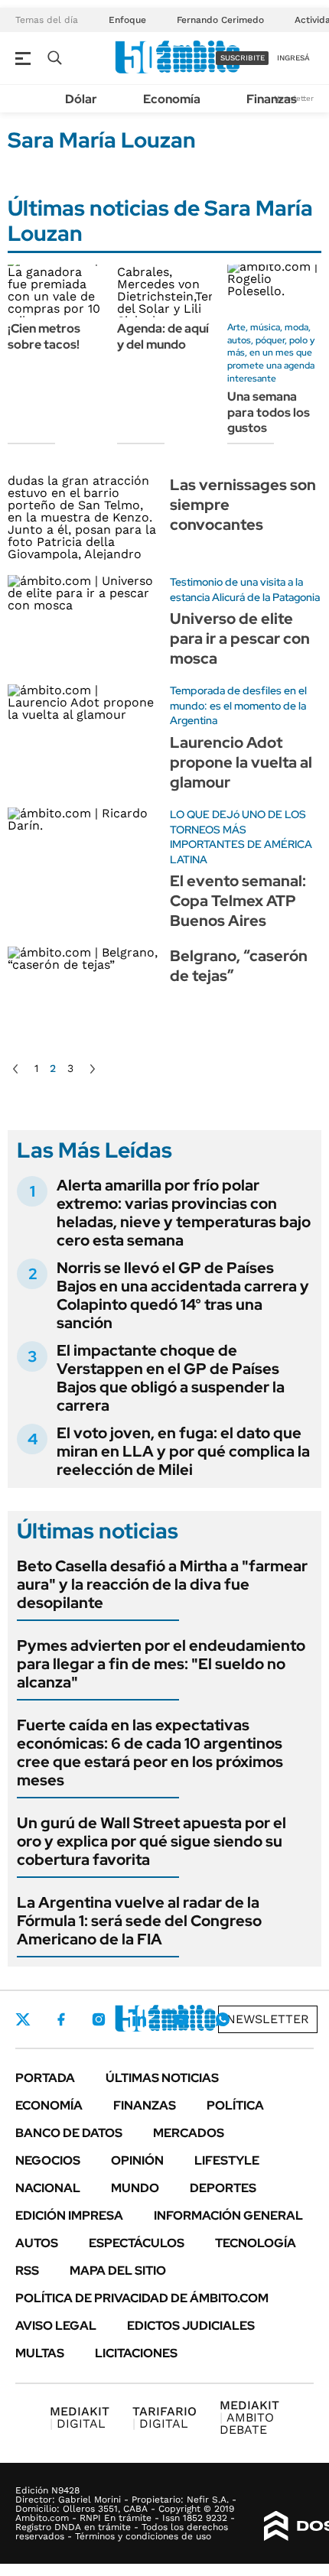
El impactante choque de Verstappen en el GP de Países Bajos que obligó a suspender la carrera (171, 1378)
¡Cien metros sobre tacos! (44, 336)
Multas (40, 2353)
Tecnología (256, 2243)
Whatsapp (223, 2019)
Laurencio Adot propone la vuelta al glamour (241, 762)
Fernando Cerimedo (220, 20)
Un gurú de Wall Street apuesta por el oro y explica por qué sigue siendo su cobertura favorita (151, 1841)
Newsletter (268, 2019)
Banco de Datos (69, 2133)
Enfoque (127, 20)
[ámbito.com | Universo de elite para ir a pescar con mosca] (83, 617)
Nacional (48, 2188)
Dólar (81, 99)
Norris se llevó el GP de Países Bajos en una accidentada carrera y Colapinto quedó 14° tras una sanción (183, 1295)
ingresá (293, 58)
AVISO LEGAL (56, 2326)
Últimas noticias (162, 2078)
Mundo (135, 2188)
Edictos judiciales (191, 2326)
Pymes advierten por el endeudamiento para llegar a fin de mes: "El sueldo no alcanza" (161, 1664)
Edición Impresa (69, 2215)
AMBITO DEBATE (249, 2417)
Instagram (99, 2019)
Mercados (189, 2133)
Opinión (137, 2160)
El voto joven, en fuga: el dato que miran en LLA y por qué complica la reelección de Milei (183, 1451)
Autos (37, 2243)
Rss (27, 2271)
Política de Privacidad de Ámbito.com (142, 2298)
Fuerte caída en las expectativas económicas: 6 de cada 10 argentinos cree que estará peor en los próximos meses (150, 1753)
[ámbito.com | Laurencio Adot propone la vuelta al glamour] (83, 726)
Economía (172, 99)
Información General (228, 2215)
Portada (45, 2078)
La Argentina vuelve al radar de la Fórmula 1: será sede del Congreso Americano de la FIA (139, 1921)
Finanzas (272, 99)
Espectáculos (137, 2243)
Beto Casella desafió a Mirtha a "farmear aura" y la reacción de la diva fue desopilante (162, 1584)
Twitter (23, 2019)
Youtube (181, 2020)
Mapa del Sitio (118, 2271)
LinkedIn (139, 2019)
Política (235, 2105)
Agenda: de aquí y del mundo (163, 336)
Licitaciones (136, 2353)
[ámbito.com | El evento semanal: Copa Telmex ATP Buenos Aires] (83, 850)
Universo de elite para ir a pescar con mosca (240, 638)
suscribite (243, 58)
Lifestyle (227, 2160)
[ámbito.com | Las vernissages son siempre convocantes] (83, 517)
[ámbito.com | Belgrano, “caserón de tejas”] (83, 988)
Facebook (61, 2019)
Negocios (48, 2160)
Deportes (223, 2188)
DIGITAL (80, 2417)
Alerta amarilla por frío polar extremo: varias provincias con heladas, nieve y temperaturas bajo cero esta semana (184, 1213)
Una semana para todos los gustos (269, 413)
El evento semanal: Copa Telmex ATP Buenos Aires (238, 901)
